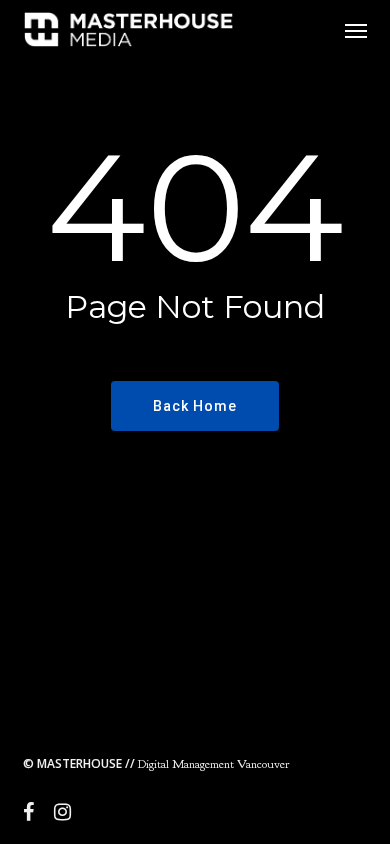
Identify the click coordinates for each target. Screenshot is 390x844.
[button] (356, 30)
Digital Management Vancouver (156, 764)
